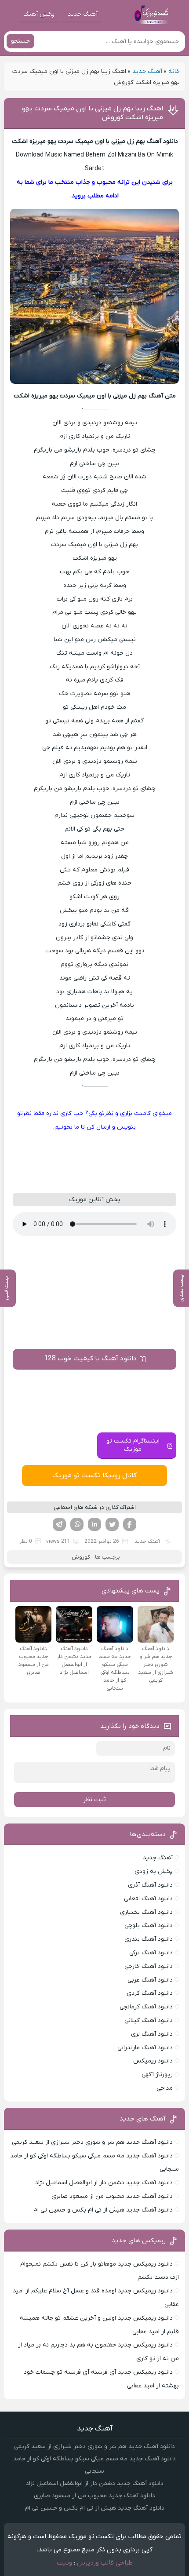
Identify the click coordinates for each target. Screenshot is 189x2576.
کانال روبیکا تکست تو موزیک (94, 1476)
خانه (174, 71)
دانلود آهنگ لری (152, 2034)
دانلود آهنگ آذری (150, 1885)
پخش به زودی (154, 1871)
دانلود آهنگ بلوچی (149, 1926)
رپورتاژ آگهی (157, 2075)
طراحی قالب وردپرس (105, 2563)
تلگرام (59, 1524)
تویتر (112, 1524)
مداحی (165, 2088)
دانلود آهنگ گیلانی (149, 2020)
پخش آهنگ (39, 14)
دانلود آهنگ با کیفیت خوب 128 (90, 1359)
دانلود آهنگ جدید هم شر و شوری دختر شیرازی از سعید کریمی (92, 2142)
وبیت (64, 2563)
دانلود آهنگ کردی (150, 1993)
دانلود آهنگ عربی (150, 1980)
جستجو (20, 41)
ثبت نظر (94, 1800)
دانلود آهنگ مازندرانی (145, 2048)
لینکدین (94, 1524)
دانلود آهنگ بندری (149, 1939)
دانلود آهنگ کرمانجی (146, 2007)
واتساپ (77, 1524)
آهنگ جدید (83, 14)
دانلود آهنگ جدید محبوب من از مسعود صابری (112, 2196)
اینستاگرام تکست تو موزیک (133, 1445)
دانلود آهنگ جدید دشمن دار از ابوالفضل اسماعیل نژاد (104, 2183)
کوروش (81, 1557)
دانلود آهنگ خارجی (149, 1966)
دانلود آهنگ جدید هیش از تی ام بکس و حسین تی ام (103, 2210)
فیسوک (130, 1524)
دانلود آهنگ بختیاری (146, 1912)
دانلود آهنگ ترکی (151, 1953)
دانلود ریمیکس (153, 2061)
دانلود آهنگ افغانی (148, 1899)
